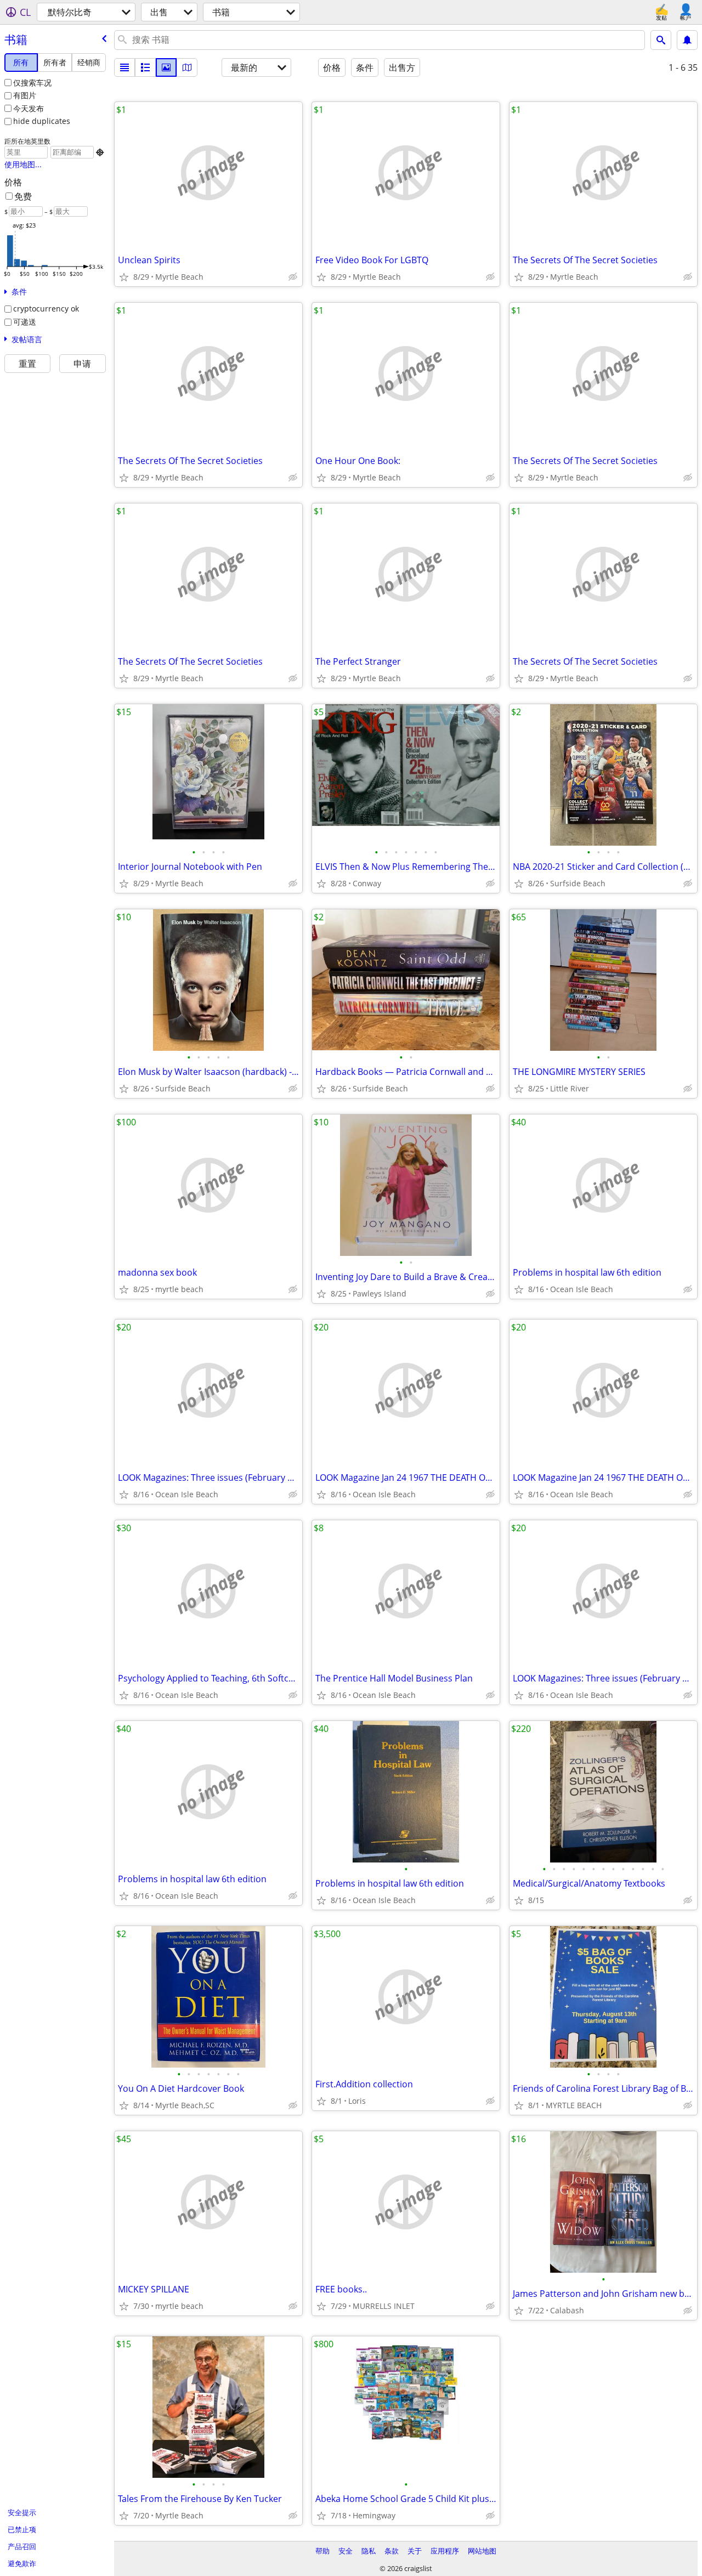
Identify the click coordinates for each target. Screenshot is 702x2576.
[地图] (187, 67)
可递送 (25, 322)
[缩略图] (145, 67)
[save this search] (687, 40)
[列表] (124, 67)
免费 (23, 196)
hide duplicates (42, 121)
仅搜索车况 (32, 83)
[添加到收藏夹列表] (124, 277)
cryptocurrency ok (46, 308)
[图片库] (166, 67)
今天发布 (29, 108)
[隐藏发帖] (293, 277)
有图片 (25, 95)
